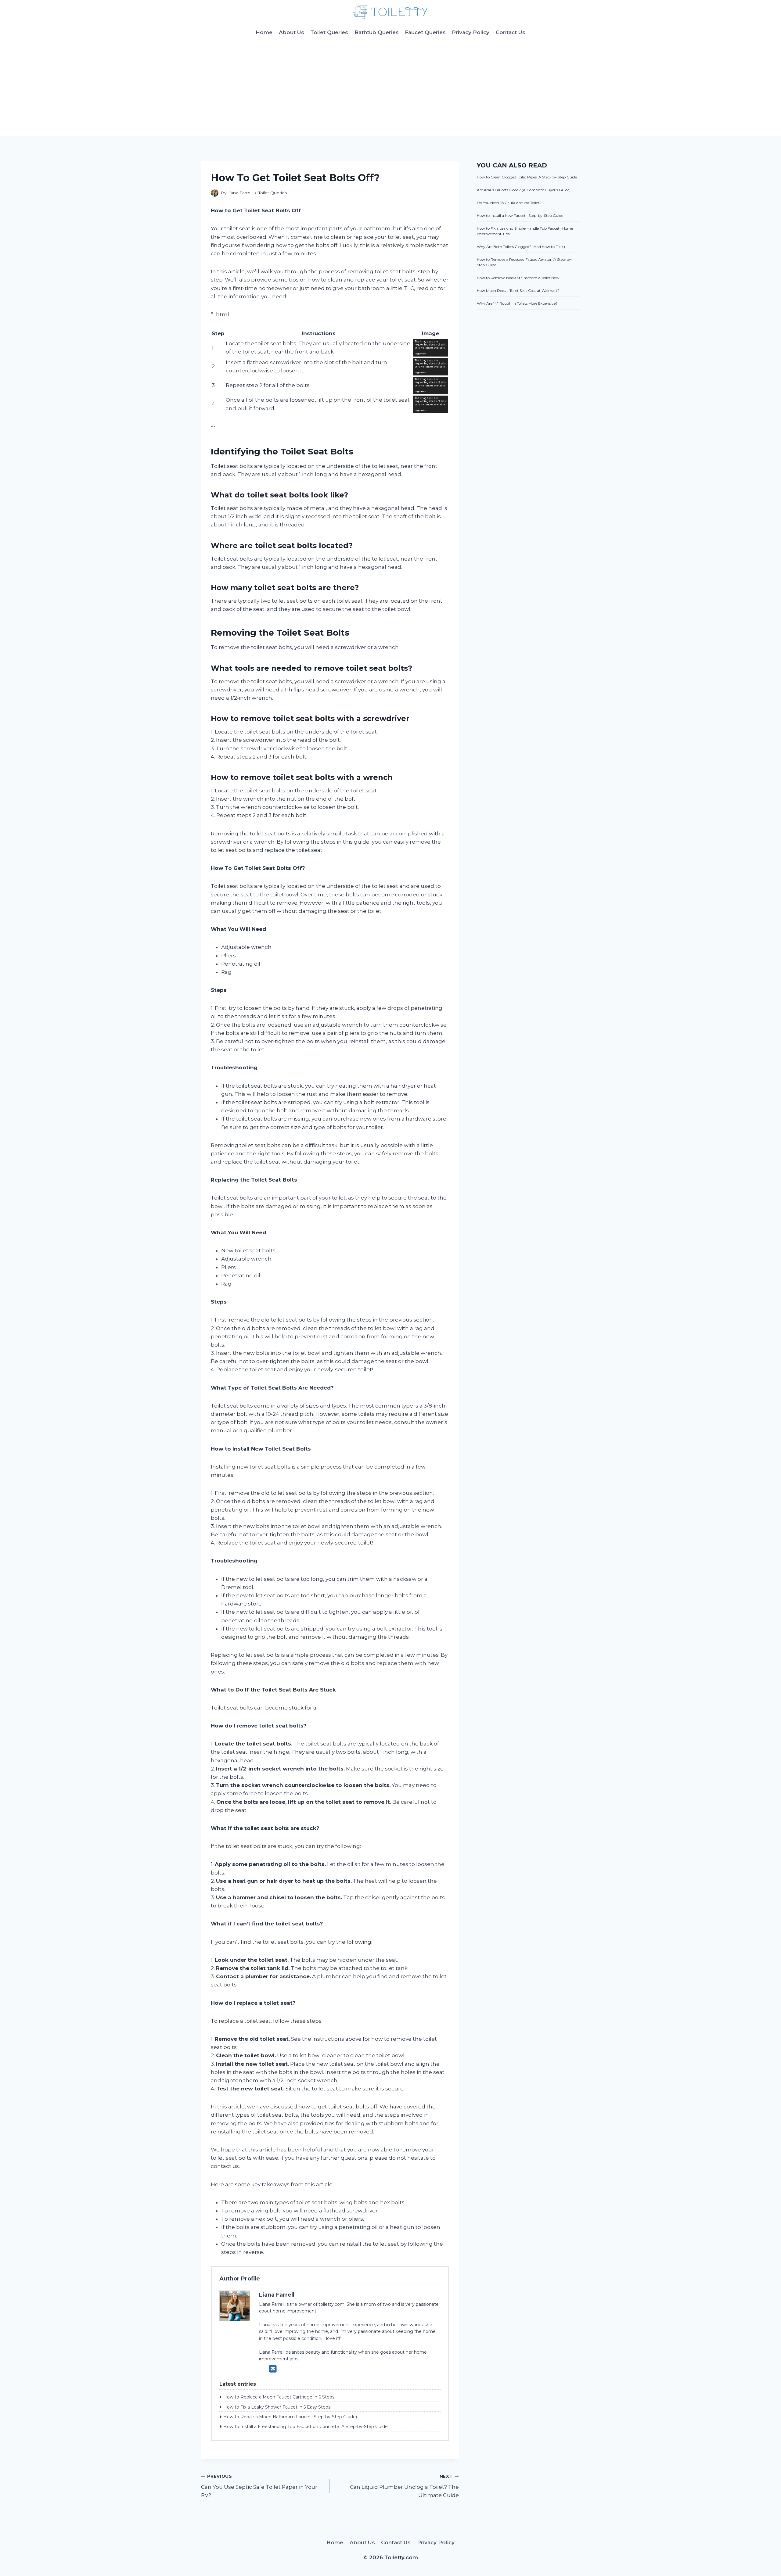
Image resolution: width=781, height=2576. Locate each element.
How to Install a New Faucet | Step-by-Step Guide (520, 215)
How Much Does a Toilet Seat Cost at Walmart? (518, 291)
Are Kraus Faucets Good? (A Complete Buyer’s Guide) (524, 190)
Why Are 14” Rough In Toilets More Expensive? (517, 303)
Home (264, 32)
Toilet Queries (329, 32)
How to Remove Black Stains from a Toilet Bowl (519, 278)
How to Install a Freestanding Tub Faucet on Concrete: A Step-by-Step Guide (306, 2427)
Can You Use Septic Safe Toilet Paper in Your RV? (259, 2486)
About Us (292, 32)
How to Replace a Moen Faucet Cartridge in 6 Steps (279, 2397)
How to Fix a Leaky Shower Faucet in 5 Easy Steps (277, 2407)
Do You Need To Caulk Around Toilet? (509, 203)
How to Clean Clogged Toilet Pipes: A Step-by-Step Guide (527, 177)
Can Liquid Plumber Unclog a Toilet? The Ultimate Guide (404, 2486)
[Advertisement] (390, 91)
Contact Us (511, 32)
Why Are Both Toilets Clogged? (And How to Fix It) (521, 247)
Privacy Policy (471, 32)
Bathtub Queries (377, 32)
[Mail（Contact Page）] (273, 2369)
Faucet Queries (425, 32)
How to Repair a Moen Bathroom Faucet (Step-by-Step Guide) (290, 2417)
